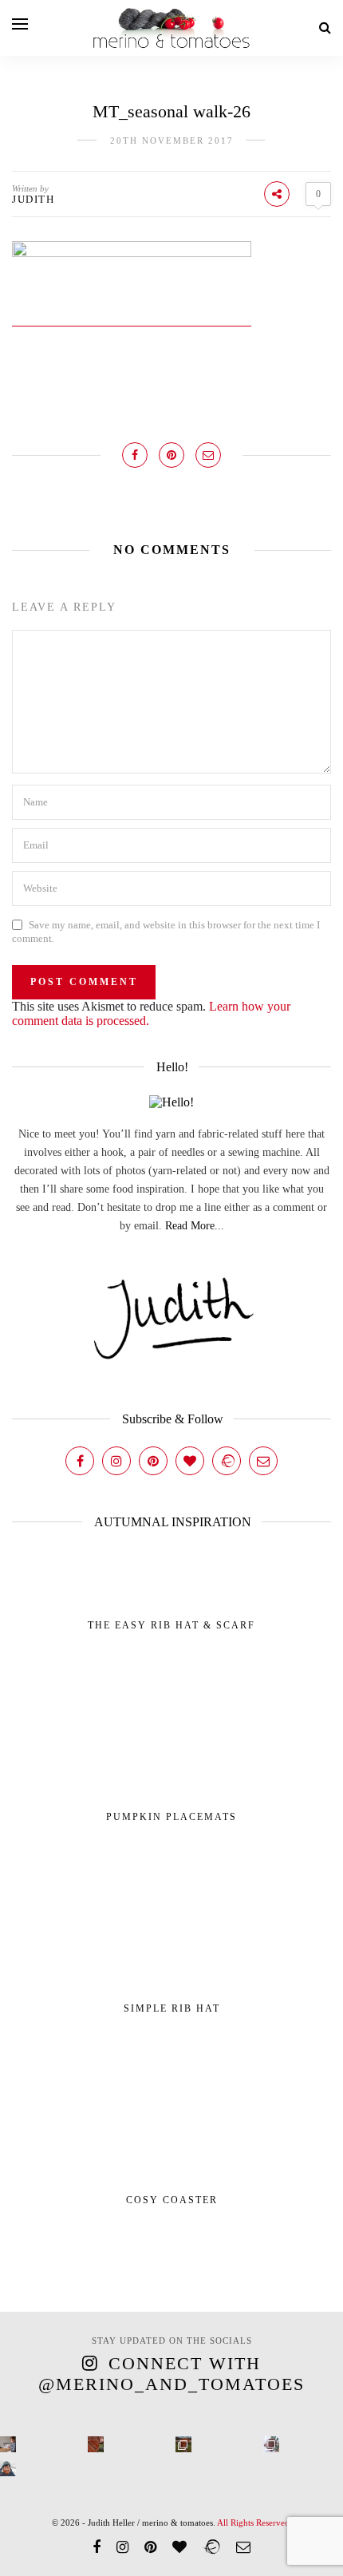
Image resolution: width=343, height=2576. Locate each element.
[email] (243, 2547)
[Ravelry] (227, 1461)
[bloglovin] (179, 2547)
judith (33, 199)
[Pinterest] (153, 1461)
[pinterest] (150, 2547)
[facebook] (97, 2547)
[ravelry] (211, 2547)
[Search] (325, 28)
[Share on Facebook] (135, 455)
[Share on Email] (208, 455)
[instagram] (122, 2547)
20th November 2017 (172, 140)
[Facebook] (80, 1461)
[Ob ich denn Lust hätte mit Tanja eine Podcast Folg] (8, 2444)
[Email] (263, 1461)
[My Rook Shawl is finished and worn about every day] (183, 2444)
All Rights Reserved (253, 2523)
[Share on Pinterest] (171, 455)
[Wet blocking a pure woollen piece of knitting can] (96, 2444)
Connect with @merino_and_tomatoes (171, 2374)
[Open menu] (20, 24)
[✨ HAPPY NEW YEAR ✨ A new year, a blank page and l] (8, 2468)
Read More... (195, 1226)
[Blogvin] (190, 1461)
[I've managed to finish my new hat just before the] (271, 2444)
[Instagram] (116, 1461)
